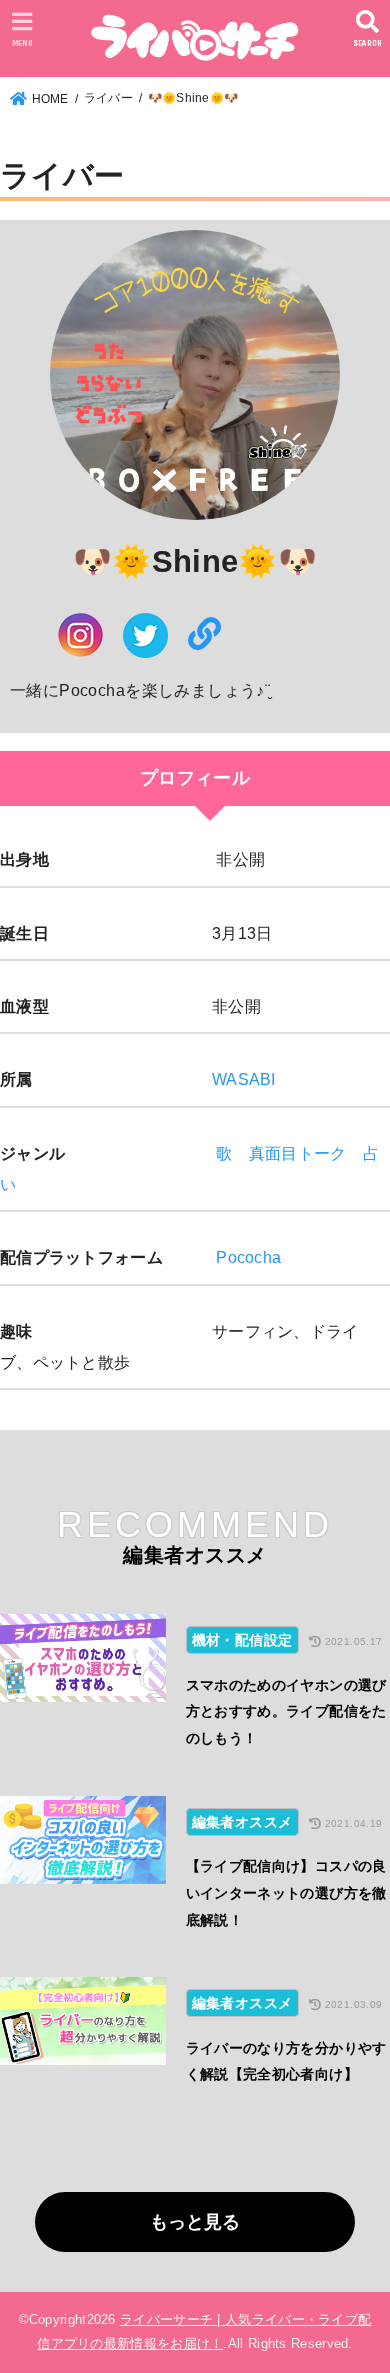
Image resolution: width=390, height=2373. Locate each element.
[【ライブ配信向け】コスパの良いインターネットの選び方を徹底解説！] (83, 1872)
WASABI (244, 1079)
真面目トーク (298, 1153)
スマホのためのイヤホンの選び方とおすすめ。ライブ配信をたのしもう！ (286, 1711)
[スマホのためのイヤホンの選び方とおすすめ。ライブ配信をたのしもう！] (83, 1690)
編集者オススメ (242, 1822)
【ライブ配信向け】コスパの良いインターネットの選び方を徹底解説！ (286, 1892)
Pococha (248, 1257)
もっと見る (195, 2222)
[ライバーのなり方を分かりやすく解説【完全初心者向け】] (83, 2039)
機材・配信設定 (242, 1640)
